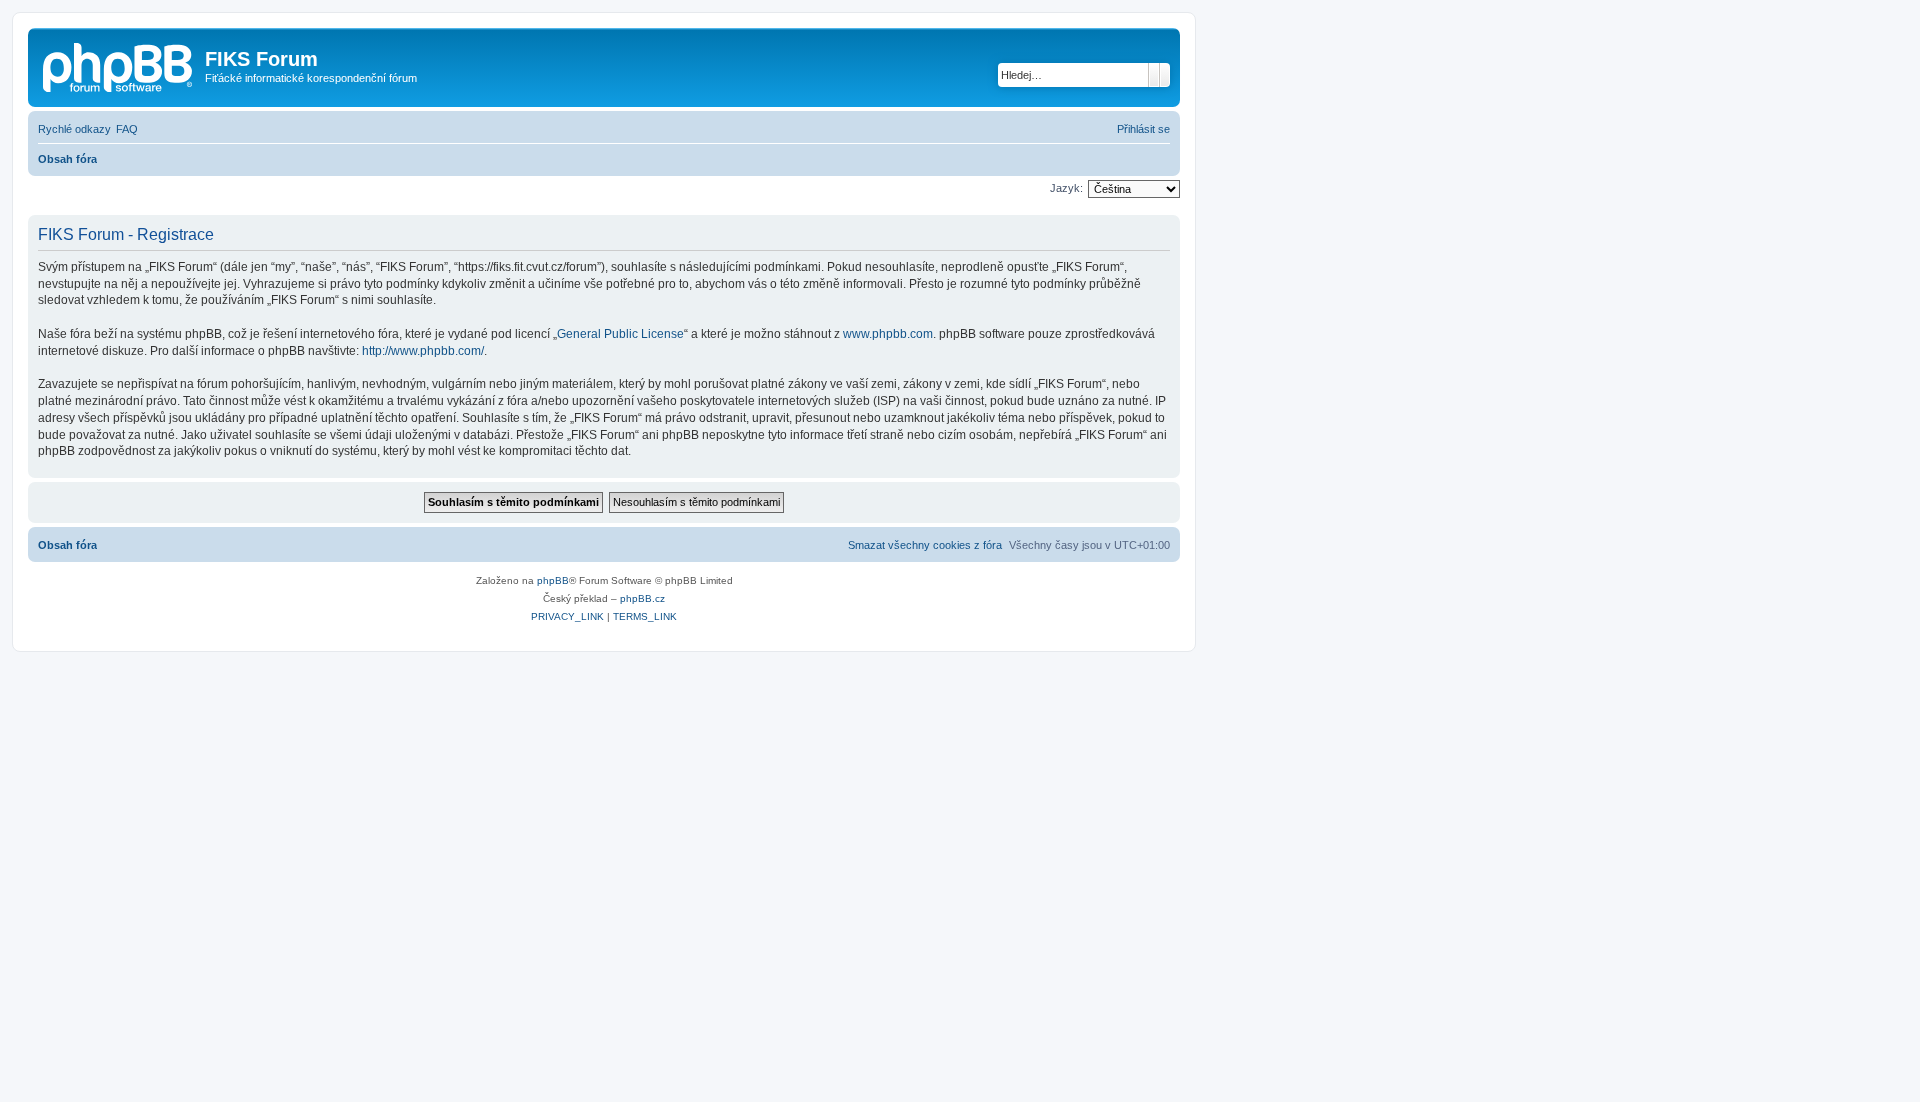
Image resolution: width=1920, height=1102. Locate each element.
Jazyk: (1066, 188)
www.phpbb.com (888, 334)
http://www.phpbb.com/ (423, 351)
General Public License (620, 334)
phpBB (553, 580)
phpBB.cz (642, 598)
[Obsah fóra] (119, 65)
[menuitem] (127, 129)
